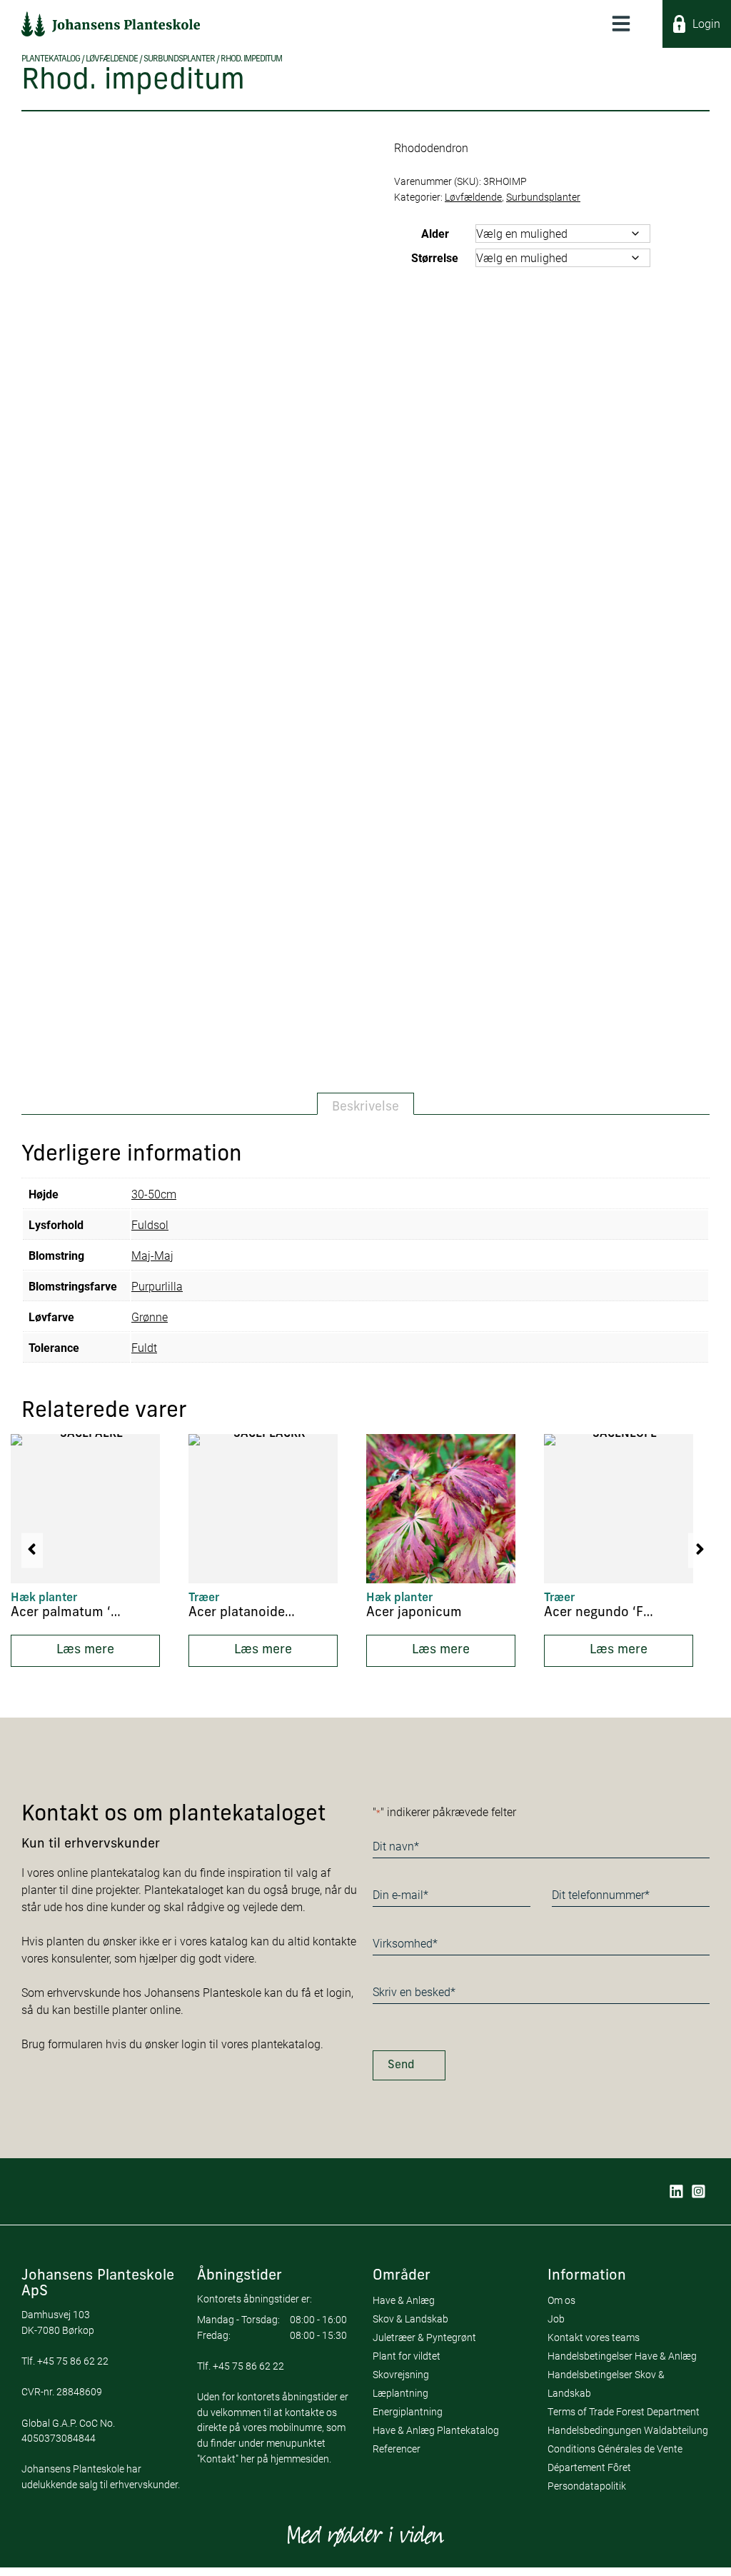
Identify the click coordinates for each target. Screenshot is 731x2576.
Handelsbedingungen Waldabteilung (628, 2430)
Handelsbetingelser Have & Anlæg (622, 2356)
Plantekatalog (51, 59)
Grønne (150, 1317)
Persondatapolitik (587, 2486)
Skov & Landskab (410, 2319)
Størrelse (435, 257)
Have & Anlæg (404, 2300)
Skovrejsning (401, 2374)
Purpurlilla (157, 1286)
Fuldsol (150, 1224)
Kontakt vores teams (594, 2337)
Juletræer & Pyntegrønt (424, 2337)
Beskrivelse (365, 1107)
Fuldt (144, 1347)
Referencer (397, 2449)
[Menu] (621, 24)
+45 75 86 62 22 (73, 2361)
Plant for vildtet (407, 2356)
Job (556, 2319)
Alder (435, 233)
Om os (561, 2300)
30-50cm (154, 1194)
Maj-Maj (152, 1255)
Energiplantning (408, 2411)
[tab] (365, 1104)
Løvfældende (112, 59)
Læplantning (400, 2393)
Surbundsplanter (179, 59)
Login (706, 23)
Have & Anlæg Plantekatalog (436, 2430)
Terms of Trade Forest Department (624, 2411)
